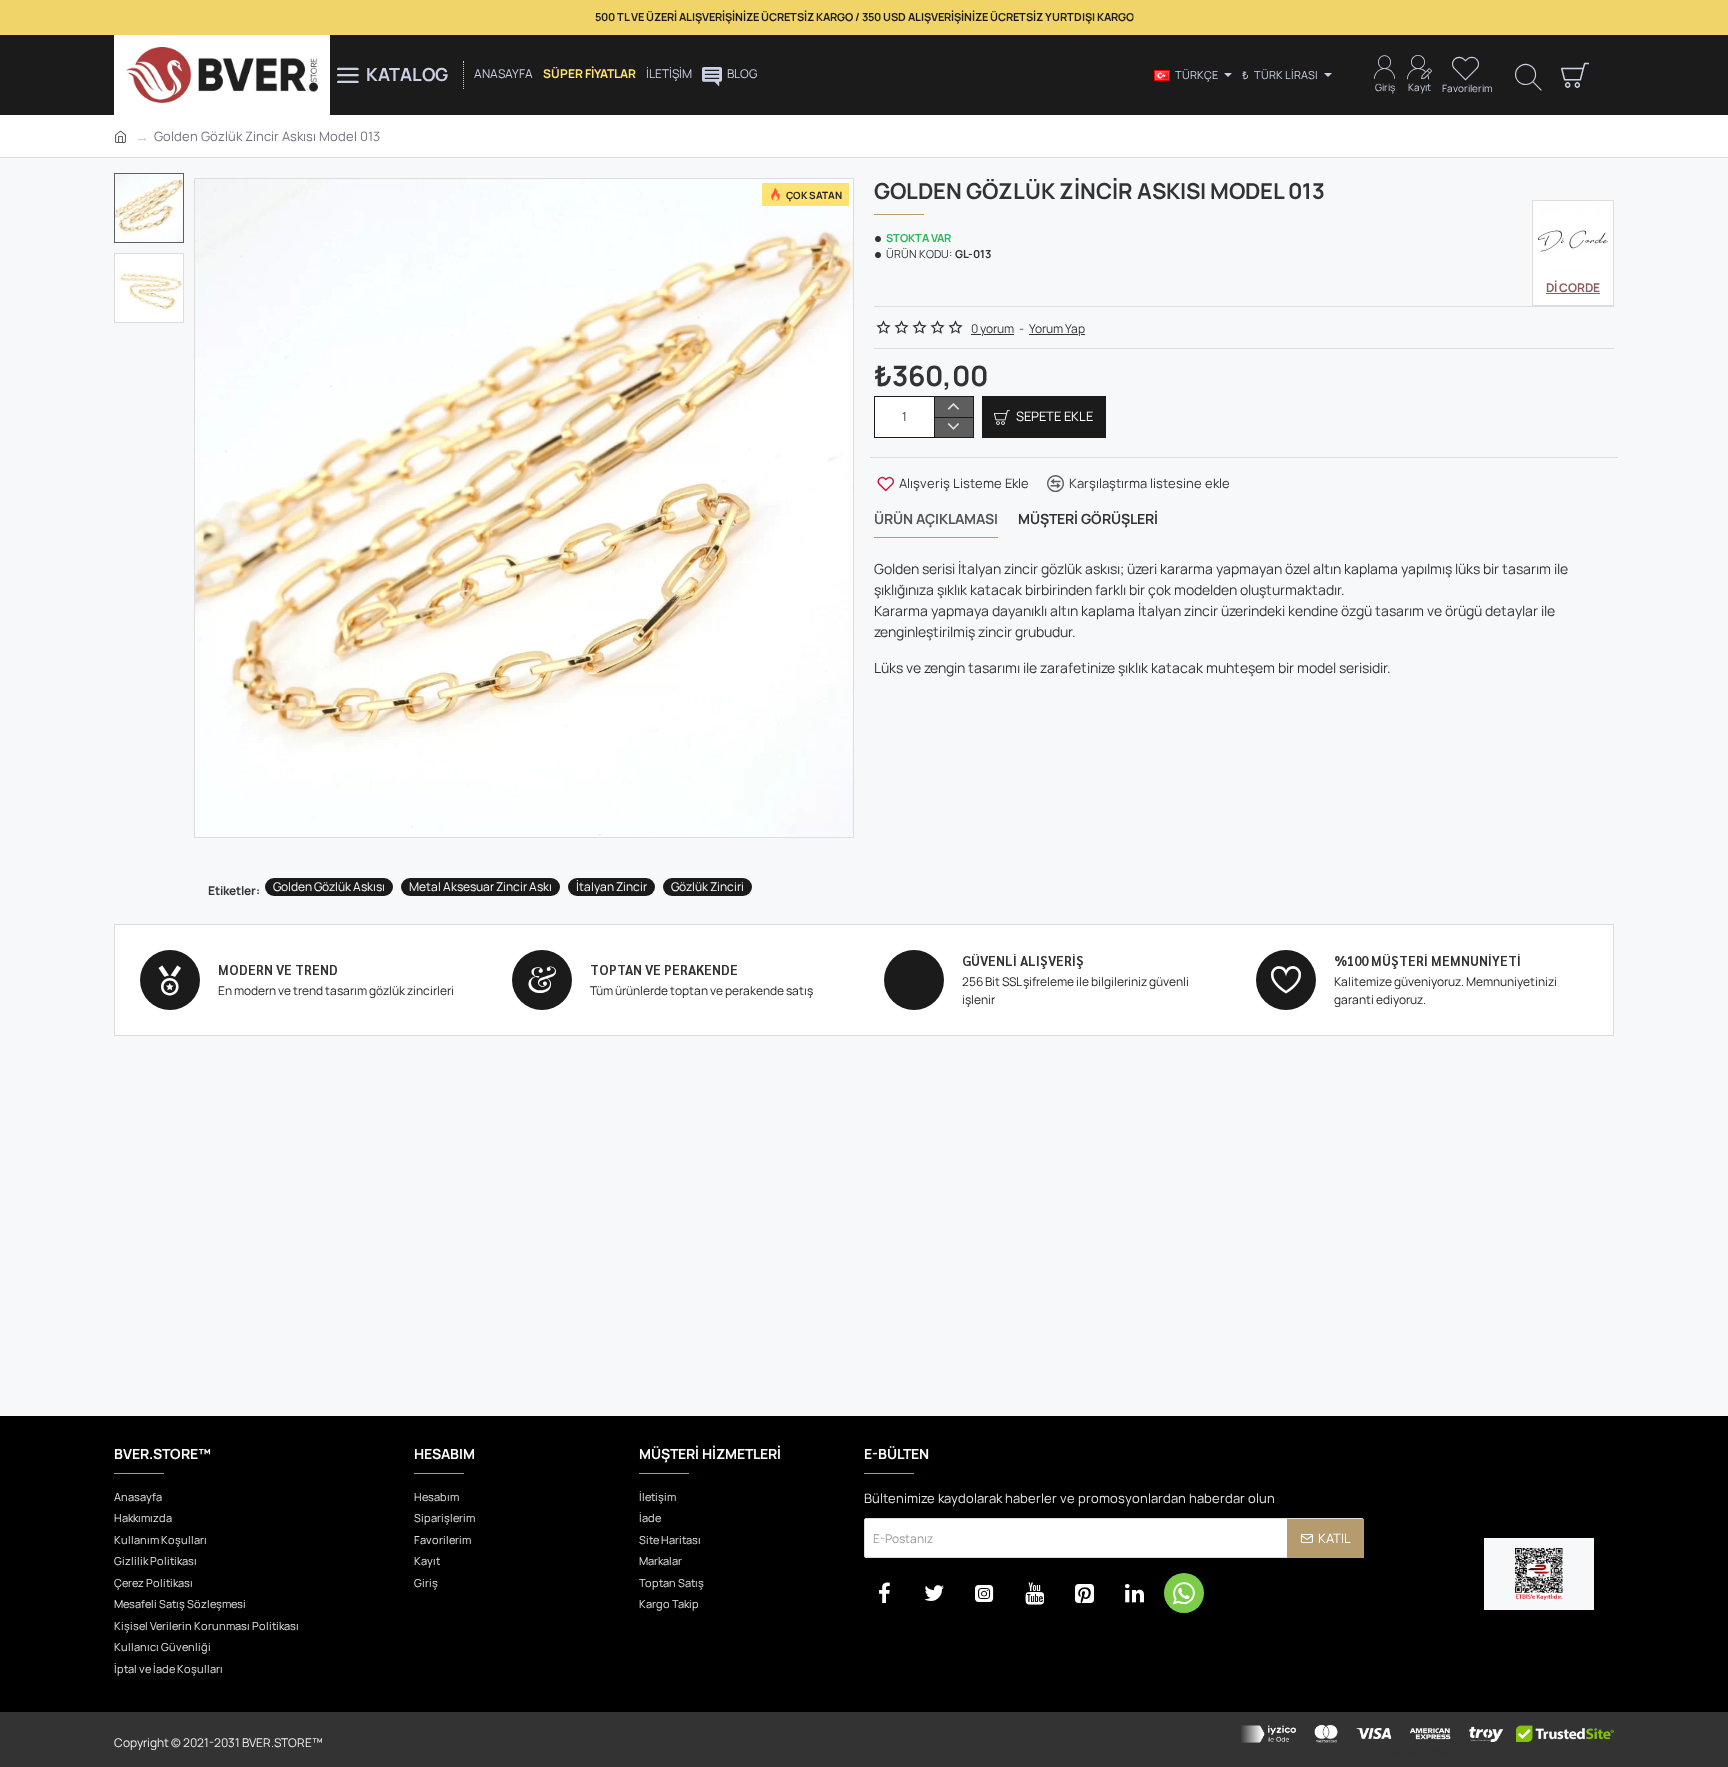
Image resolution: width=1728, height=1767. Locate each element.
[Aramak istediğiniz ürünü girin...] (1528, 75)
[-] (953, 427)
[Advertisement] (864, 1251)
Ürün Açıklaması (936, 519)
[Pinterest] (1084, 1593)
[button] (154, 188)
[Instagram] (984, 1593)
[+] (953, 407)
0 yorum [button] (992, 328)
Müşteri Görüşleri (1088, 519)
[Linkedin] (1134, 1593)
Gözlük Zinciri (707, 886)
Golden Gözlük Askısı (329, 886)
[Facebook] (884, 1593)
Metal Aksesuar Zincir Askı (480, 886)
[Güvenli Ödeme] (1426, 1740)
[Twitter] (934, 1593)
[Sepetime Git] (1574, 75)
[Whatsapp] (1184, 1593)
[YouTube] (1034, 1593)
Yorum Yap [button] (1057, 328)
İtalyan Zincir (611, 886)
